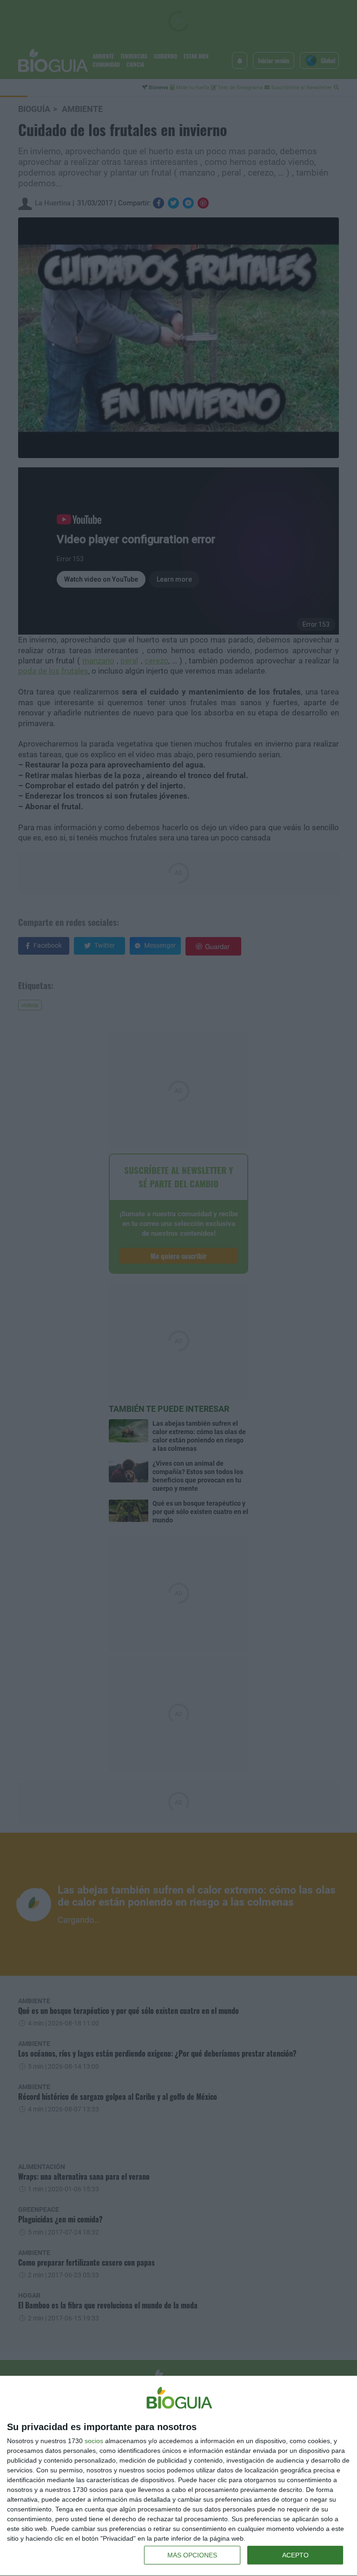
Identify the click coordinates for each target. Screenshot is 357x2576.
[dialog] (178, 2476)
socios (94, 2441)
